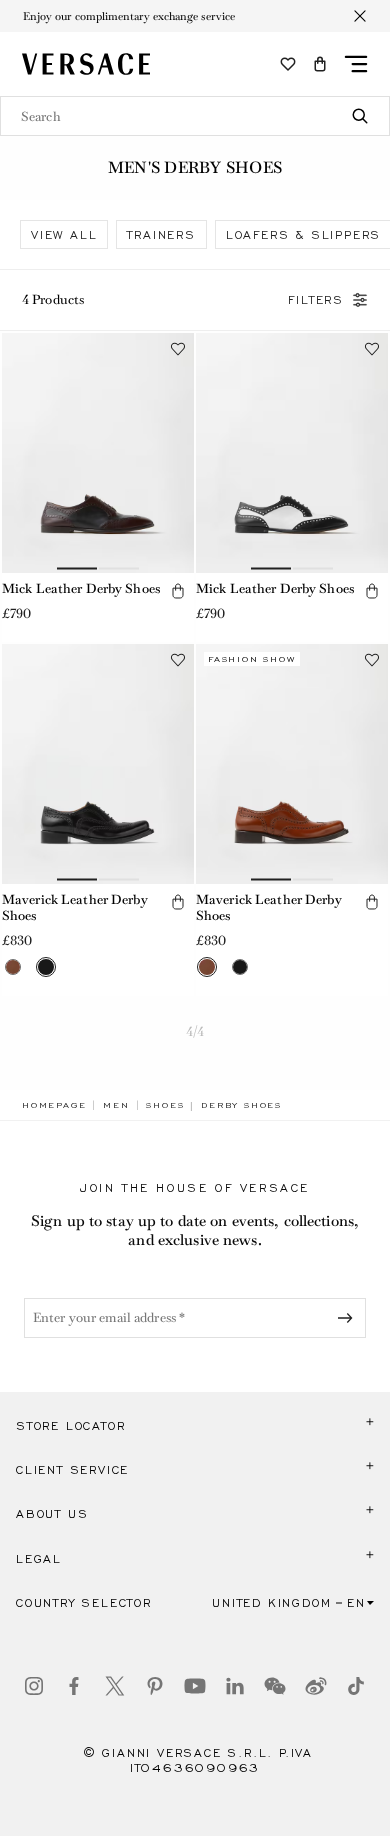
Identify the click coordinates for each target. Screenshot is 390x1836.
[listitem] (64, 234)
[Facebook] (74, 1686)
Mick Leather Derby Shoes (81, 588)
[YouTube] (195, 1686)
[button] (320, 64)
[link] (54, 1105)
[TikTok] (356, 1686)
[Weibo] (316, 1686)
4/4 (195, 1031)
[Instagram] (34, 1686)
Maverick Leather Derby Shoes (75, 908)
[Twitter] (115, 1686)
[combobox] (195, 116)
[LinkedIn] (235, 1686)
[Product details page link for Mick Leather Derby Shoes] (98, 453)
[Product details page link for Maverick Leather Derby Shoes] (98, 764)
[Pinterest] (155, 1686)
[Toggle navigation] (356, 64)
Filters (316, 300)
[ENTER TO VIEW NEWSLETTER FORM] (349, 1318)
